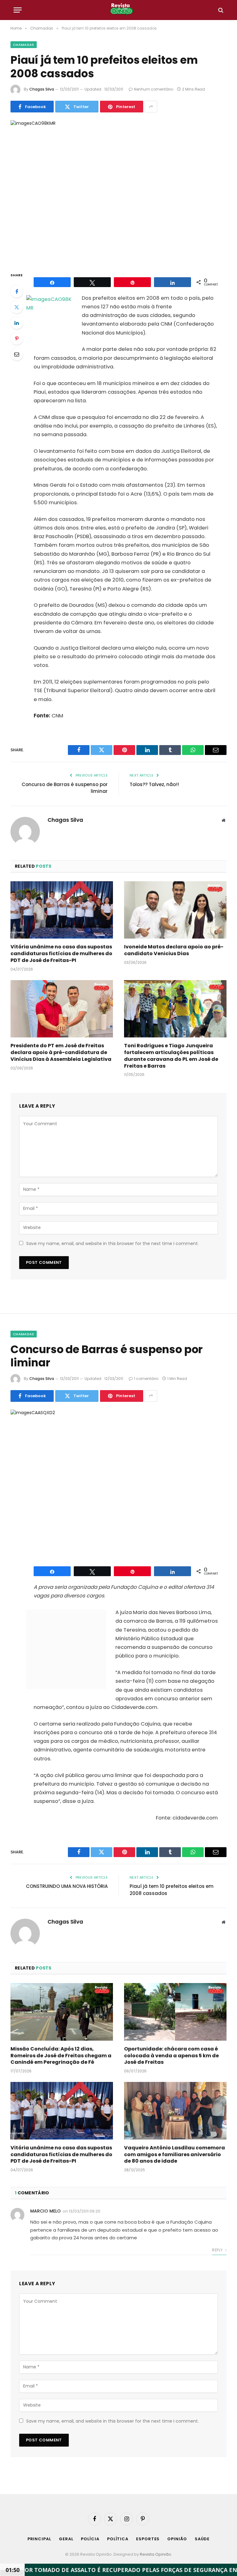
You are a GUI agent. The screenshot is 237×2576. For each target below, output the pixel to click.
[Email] (17, 354)
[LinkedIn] (17, 323)
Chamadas (24, 45)
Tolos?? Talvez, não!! (154, 784)
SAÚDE (202, 2539)
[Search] (220, 10)
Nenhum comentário (154, 89)
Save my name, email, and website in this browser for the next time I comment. (112, 1243)
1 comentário (146, 1379)
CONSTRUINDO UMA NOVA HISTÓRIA (67, 1886)
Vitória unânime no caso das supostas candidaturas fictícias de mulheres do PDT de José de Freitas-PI (61, 953)
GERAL (66, 2539)
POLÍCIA (90, 2539)
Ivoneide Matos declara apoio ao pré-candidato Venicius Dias (174, 950)
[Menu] (18, 10)
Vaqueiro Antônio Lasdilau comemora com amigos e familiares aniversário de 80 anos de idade (175, 2154)
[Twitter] (17, 307)
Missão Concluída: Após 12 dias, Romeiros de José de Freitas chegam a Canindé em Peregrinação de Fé (61, 2056)
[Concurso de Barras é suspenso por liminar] (118, 1480)
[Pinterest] (17, 339)
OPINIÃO (177, 2539)
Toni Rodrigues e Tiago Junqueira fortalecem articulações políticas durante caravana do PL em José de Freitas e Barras (171, 1056)
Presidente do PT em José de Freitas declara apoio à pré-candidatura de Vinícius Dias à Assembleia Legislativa (61, 1052)
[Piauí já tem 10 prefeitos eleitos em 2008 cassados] (118, 191)
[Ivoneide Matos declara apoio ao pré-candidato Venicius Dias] (175, 910)
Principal (39, 2539)
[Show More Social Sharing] (151, 107)
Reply (218, 2250)
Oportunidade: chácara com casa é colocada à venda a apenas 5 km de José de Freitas (171, 2056)
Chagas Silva (42, 89)
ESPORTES (148, 2539)
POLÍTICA (118, 2539)
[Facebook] (17, 291)
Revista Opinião (156, 2554)
